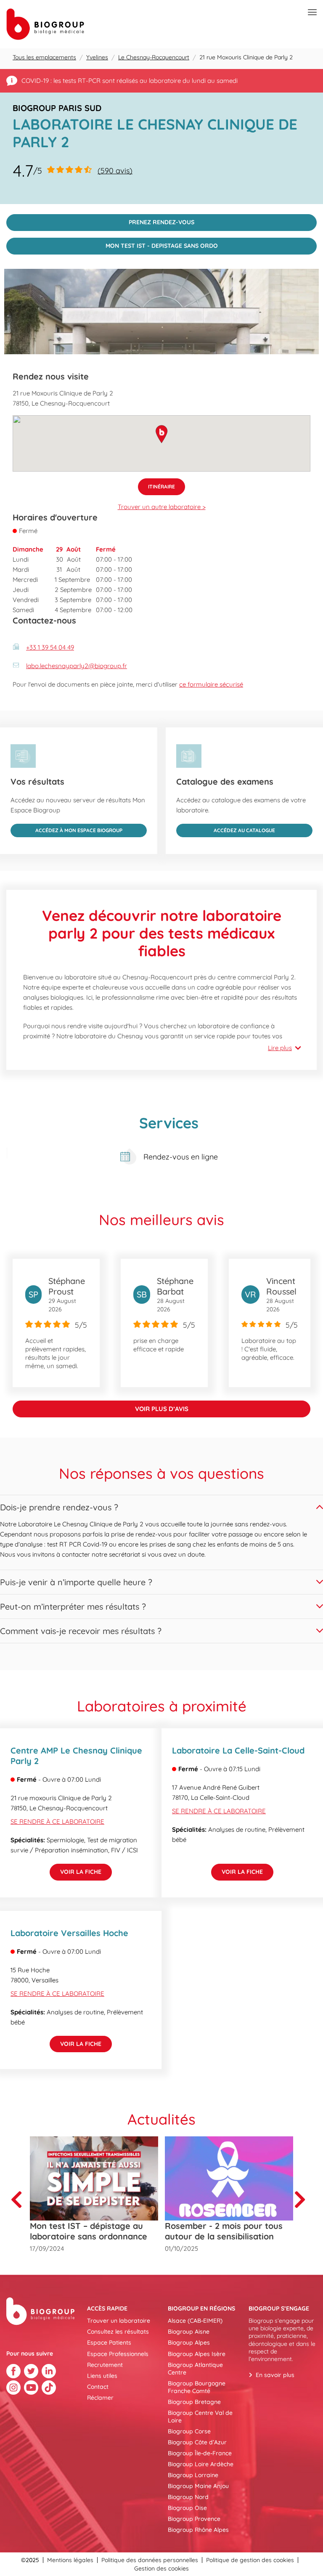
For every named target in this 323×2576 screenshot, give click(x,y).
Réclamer (100, 2398)
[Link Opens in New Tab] (13, 2371)
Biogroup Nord (188, 2497)
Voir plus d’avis (162, 1409)
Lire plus (280, 1048)
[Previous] (20, 2199)
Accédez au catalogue (226, 829)
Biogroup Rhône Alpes (198, 2530)
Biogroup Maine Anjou (198, 2486)
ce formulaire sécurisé (211, 684)
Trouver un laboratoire (119, 2321)
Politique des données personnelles (150, 2560)
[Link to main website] (45, 24)
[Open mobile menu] (312, 13)
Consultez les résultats (118, 2332)
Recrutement (105, 2365)
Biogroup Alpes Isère (197, 2354)
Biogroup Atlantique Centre (195, 2369)
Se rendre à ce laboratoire (57, 1821)
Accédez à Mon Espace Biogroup (66, 829)
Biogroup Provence (194, 2519)
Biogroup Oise (187, 2508)
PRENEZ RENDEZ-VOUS (100, 220)
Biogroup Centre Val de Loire (200, 2417)
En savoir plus (275, 2375)
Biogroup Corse (189, 2431)
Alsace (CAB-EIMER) (195, 2321)
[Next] (303, 2199)
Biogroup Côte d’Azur (197, 2442)
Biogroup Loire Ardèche (201, 2464)
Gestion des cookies (161, 2568)
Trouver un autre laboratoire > (162, 507)
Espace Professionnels (118, 2354)
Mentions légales (70, 2560)
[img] (161, 312)
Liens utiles (102, 2376)
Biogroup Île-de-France (200, 2453)
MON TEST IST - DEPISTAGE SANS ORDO (112, 244)
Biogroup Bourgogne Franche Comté (197, 2387)
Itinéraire (156, 484)
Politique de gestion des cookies (250, 2560)
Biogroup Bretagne (194, 2402)
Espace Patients (109, 2343)
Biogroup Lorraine (193, 2475)
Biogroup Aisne (189, 2332)
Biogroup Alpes (189, 2343)
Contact (98, 2387)
